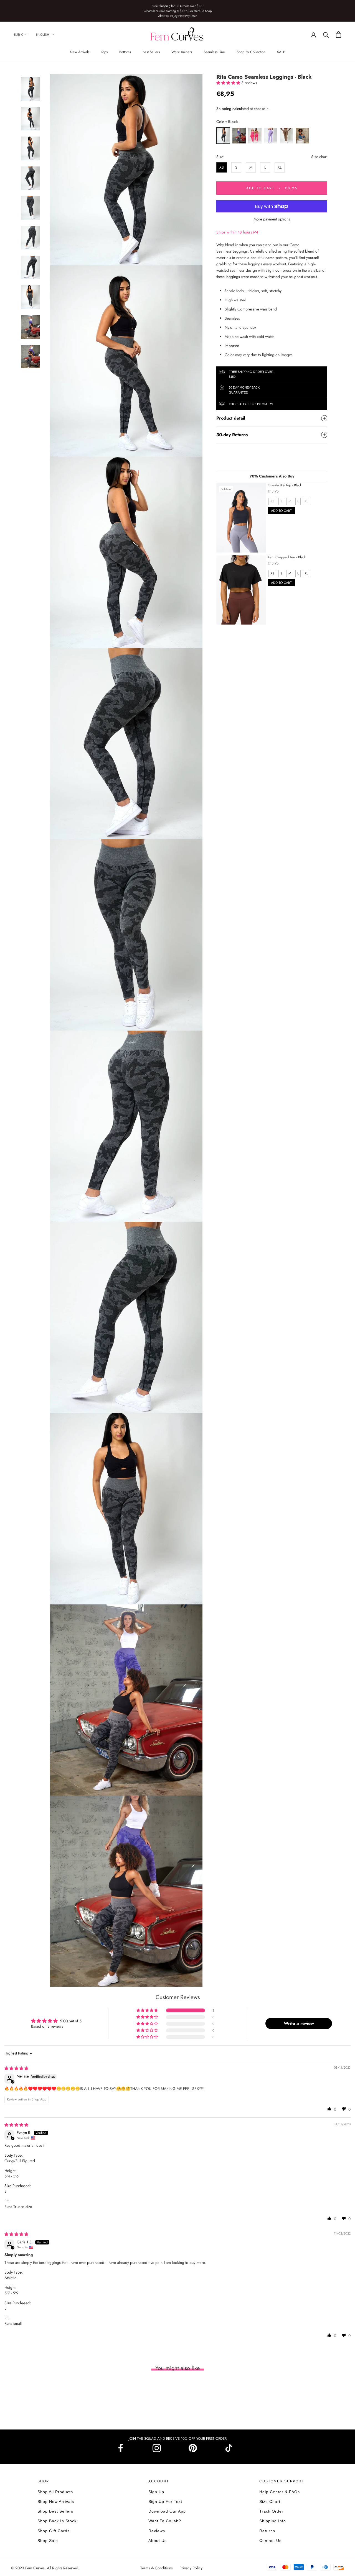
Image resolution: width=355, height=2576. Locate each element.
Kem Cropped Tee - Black (287, 557)
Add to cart (281, 511)
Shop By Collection (251, 52)
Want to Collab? (165, 2521)
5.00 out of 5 (71, 2021)
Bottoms (125, 52)
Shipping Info (273, 2521)
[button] (229, 83)
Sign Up (156, 2492)
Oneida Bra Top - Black (285, 485)
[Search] (326, 34)
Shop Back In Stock (57, 2521)
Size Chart (270, 2501)
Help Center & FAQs (280, 2492)
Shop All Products (55, 2492)
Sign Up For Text (165, 2501)
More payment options (272, 219)
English (43, 35)
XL (280, 167)
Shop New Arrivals (56, 2501)
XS (222, 167)
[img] (16, 2068)
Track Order (271, 2511)
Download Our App (167, 2511)
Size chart (319, 157)
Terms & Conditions (157, 2568)
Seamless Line (214, 52)
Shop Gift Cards (54, 2531)
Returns (267, 2531)
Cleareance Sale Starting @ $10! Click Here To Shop (178, 11)
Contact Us (270, 2541)
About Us (158, 2541)
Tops (104, 52)
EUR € (18, 35)
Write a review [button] (299, 2023)
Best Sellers (151, 52)
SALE (281, 52)
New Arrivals (80, 52)
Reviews (157, 2531)
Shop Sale (48, 2541)
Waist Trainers (182, 52)
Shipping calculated (233, 109)
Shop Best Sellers (55, 2511)
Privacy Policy (191, 2568)
